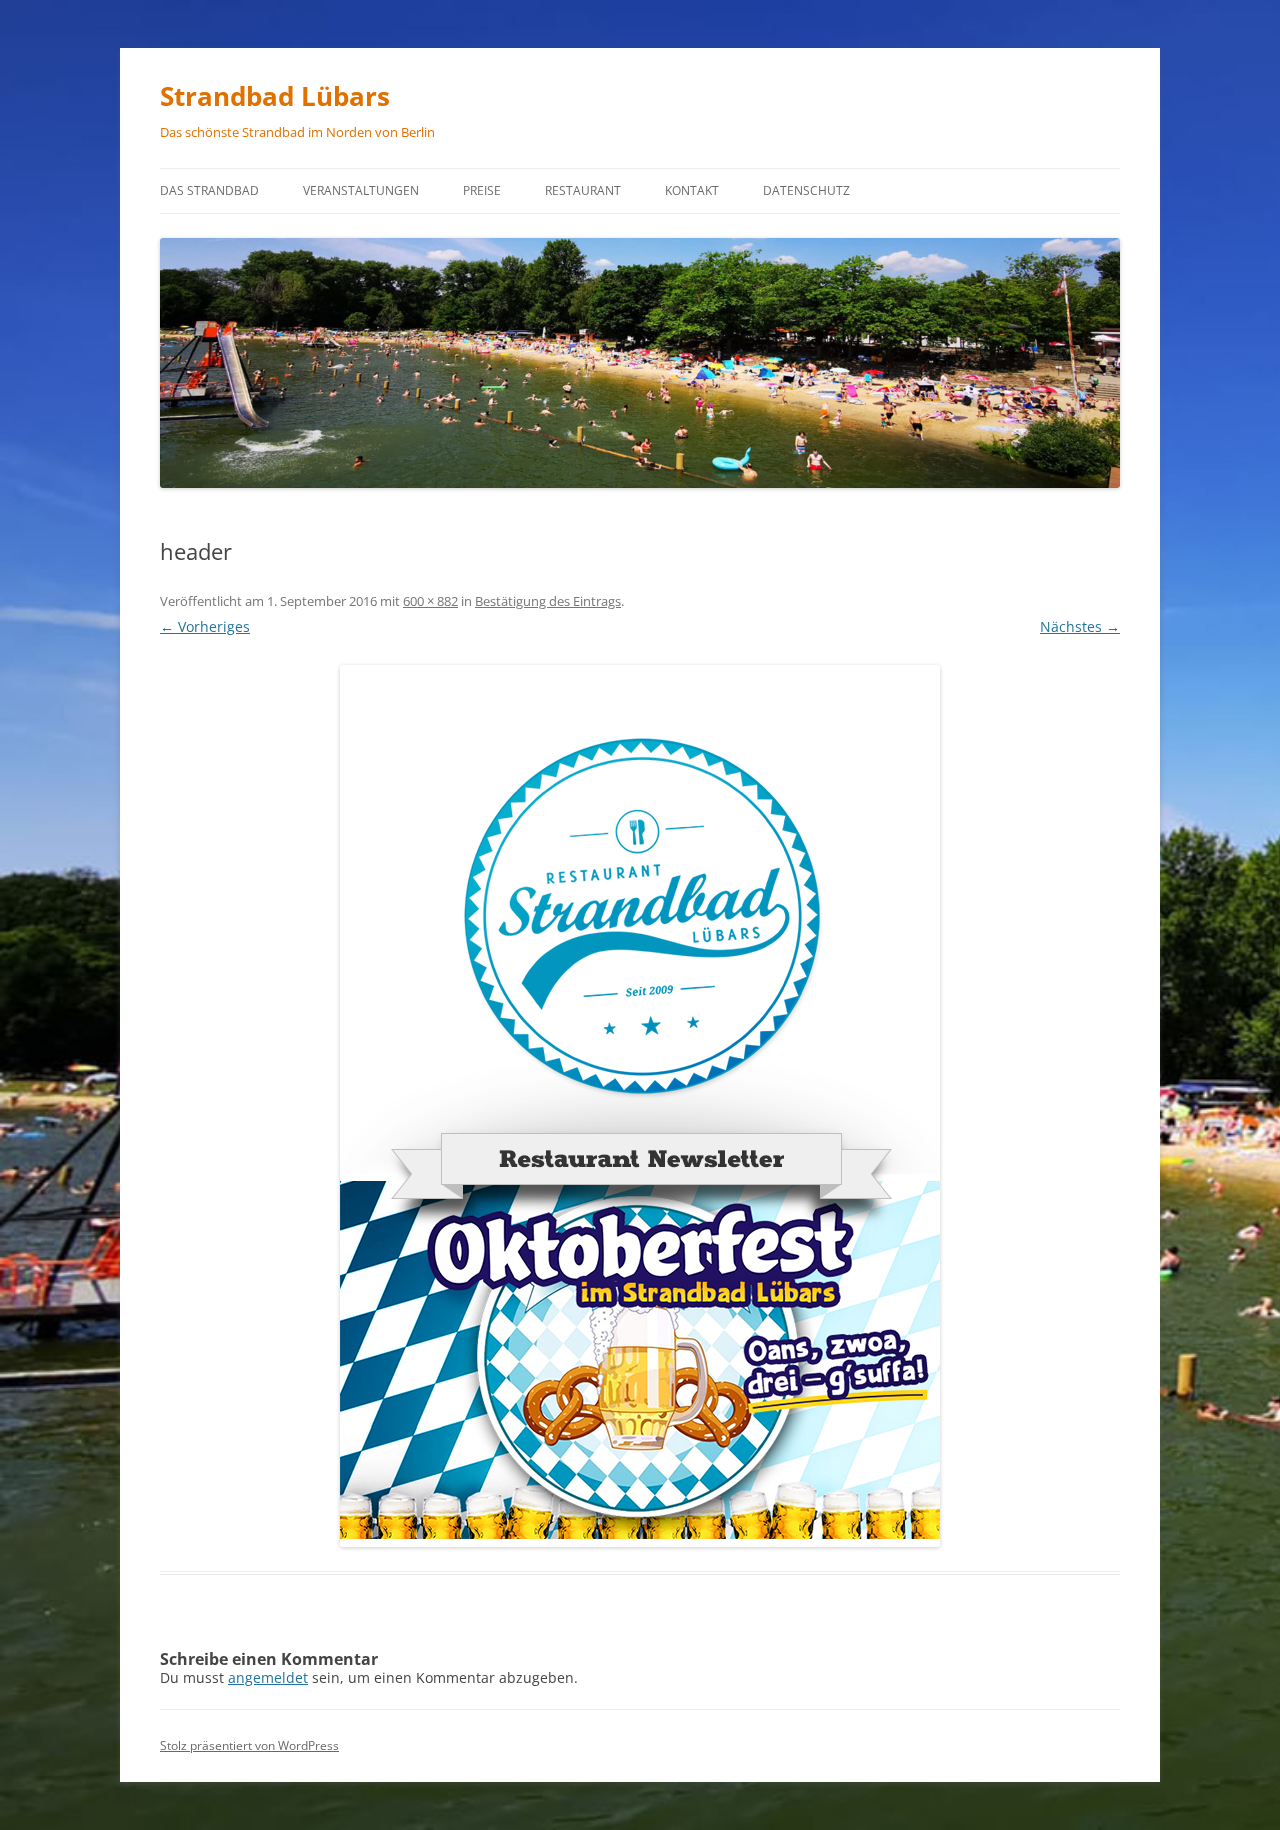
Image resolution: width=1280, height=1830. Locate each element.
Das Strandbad (209, 190)
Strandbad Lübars (275, 96)
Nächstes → (1080, 626)
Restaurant (583, 190)
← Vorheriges (205, 626)
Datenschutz (806, 190)
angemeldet (268, 1677)
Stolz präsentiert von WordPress (249, 1745)
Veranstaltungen (361, 190)
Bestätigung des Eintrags (548, 601)
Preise (482, 190)
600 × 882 (430, 601)
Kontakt (692, 190)
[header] (640, 1106)
